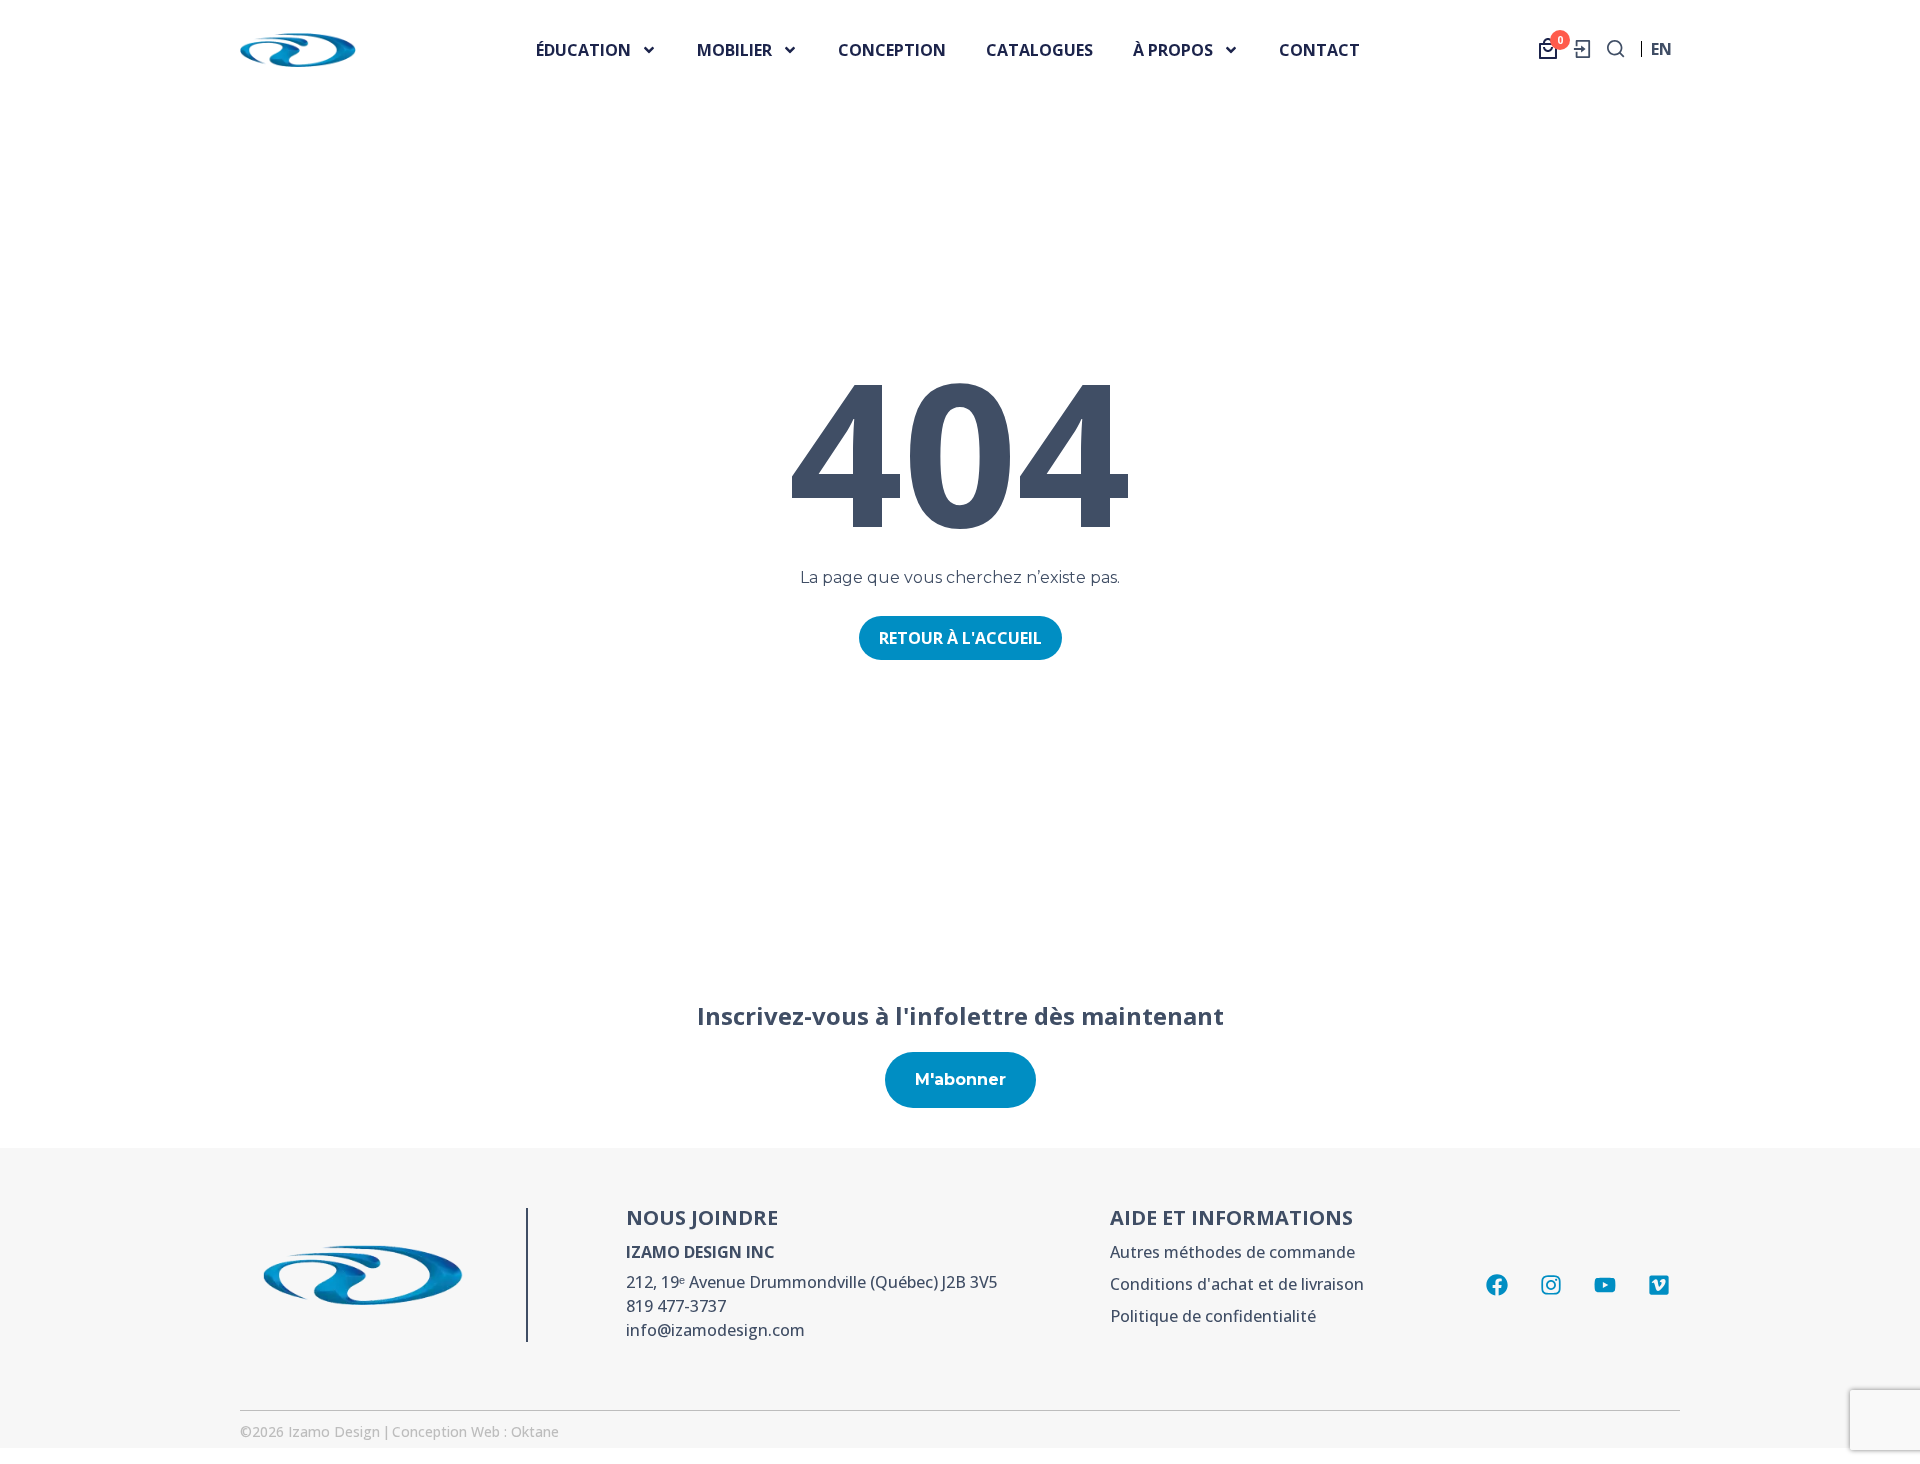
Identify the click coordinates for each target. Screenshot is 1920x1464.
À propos (1173, 50)
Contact (1319, 50)
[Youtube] (1605, 1285)
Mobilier (734, 50)
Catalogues (1039, 50)
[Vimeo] (1659, 1285)
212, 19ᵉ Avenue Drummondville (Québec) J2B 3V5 (812, 1282)
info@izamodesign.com (715, 1330)
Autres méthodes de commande (1232, 1252)
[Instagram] (1551, 1285)
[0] (1548, 48)
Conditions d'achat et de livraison (1237, 1284)
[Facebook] (1497, 1285)
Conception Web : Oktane (475, 1431)
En (1661, 54)
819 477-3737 (676, 1306)
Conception (892, 50)
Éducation (583, 50)
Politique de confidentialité (1213, 1316)
